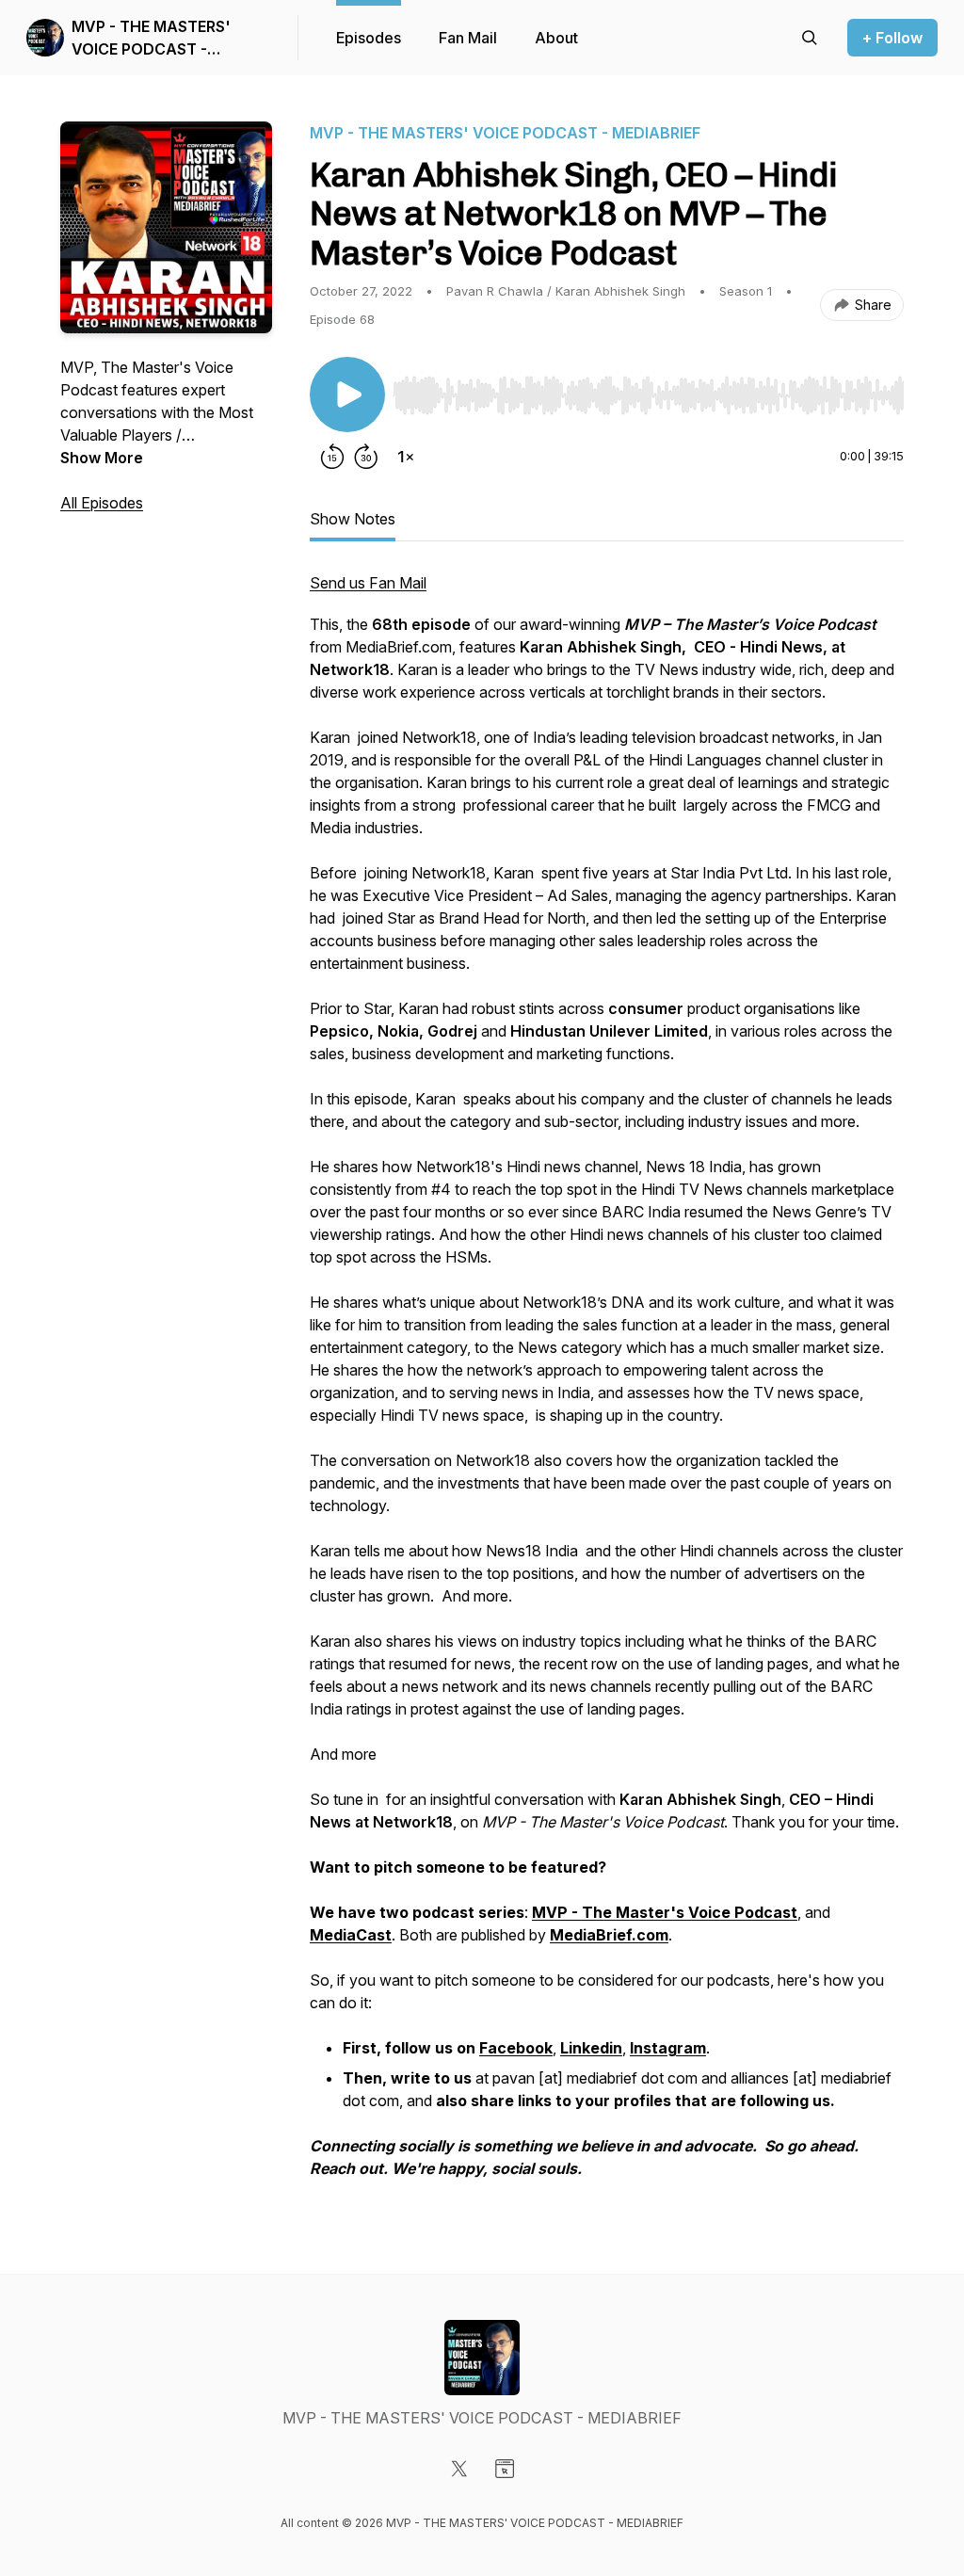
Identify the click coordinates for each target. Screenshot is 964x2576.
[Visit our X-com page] (459, 2469)
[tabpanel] (607, 1385)
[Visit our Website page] (505, 2469)
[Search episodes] (810, 38)
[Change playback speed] (406, 457)
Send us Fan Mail (368, 583)
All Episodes (102, 503)
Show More (102, 458)
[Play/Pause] (347, 394)
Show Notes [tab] (353, 519)
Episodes (369, 38)
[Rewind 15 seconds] (332, 457)
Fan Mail (468, 38)
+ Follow (892, 38)
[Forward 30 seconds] (366, 457)
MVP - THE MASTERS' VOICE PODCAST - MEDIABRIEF (151, 39)
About (556, 38)
